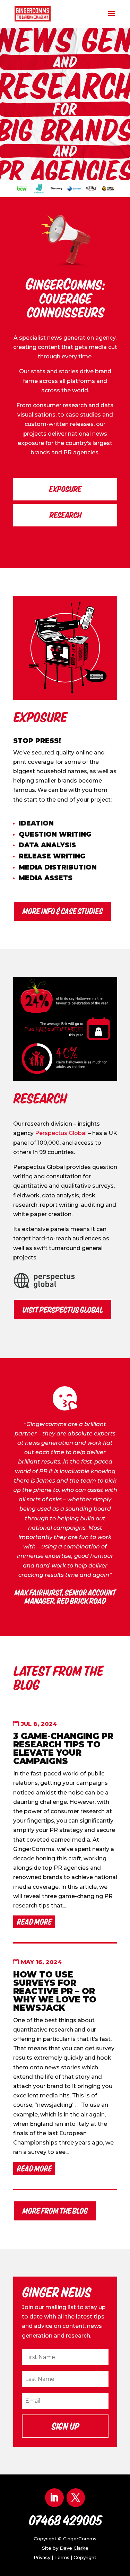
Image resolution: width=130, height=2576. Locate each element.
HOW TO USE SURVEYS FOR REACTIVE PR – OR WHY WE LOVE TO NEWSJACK (55, 1991)
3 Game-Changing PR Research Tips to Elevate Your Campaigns (63, 1749)
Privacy (42, 2557)
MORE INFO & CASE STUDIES (62, 911)
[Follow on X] (76, 2498)
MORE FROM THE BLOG (55, 2211)
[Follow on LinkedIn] (54, 2498)
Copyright (85, 2557)
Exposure (65, 489)
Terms (62, 2557)
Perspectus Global (62, 1133)
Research (65, 515)
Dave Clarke (74, 2548)
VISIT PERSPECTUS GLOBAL (63, 1310)
